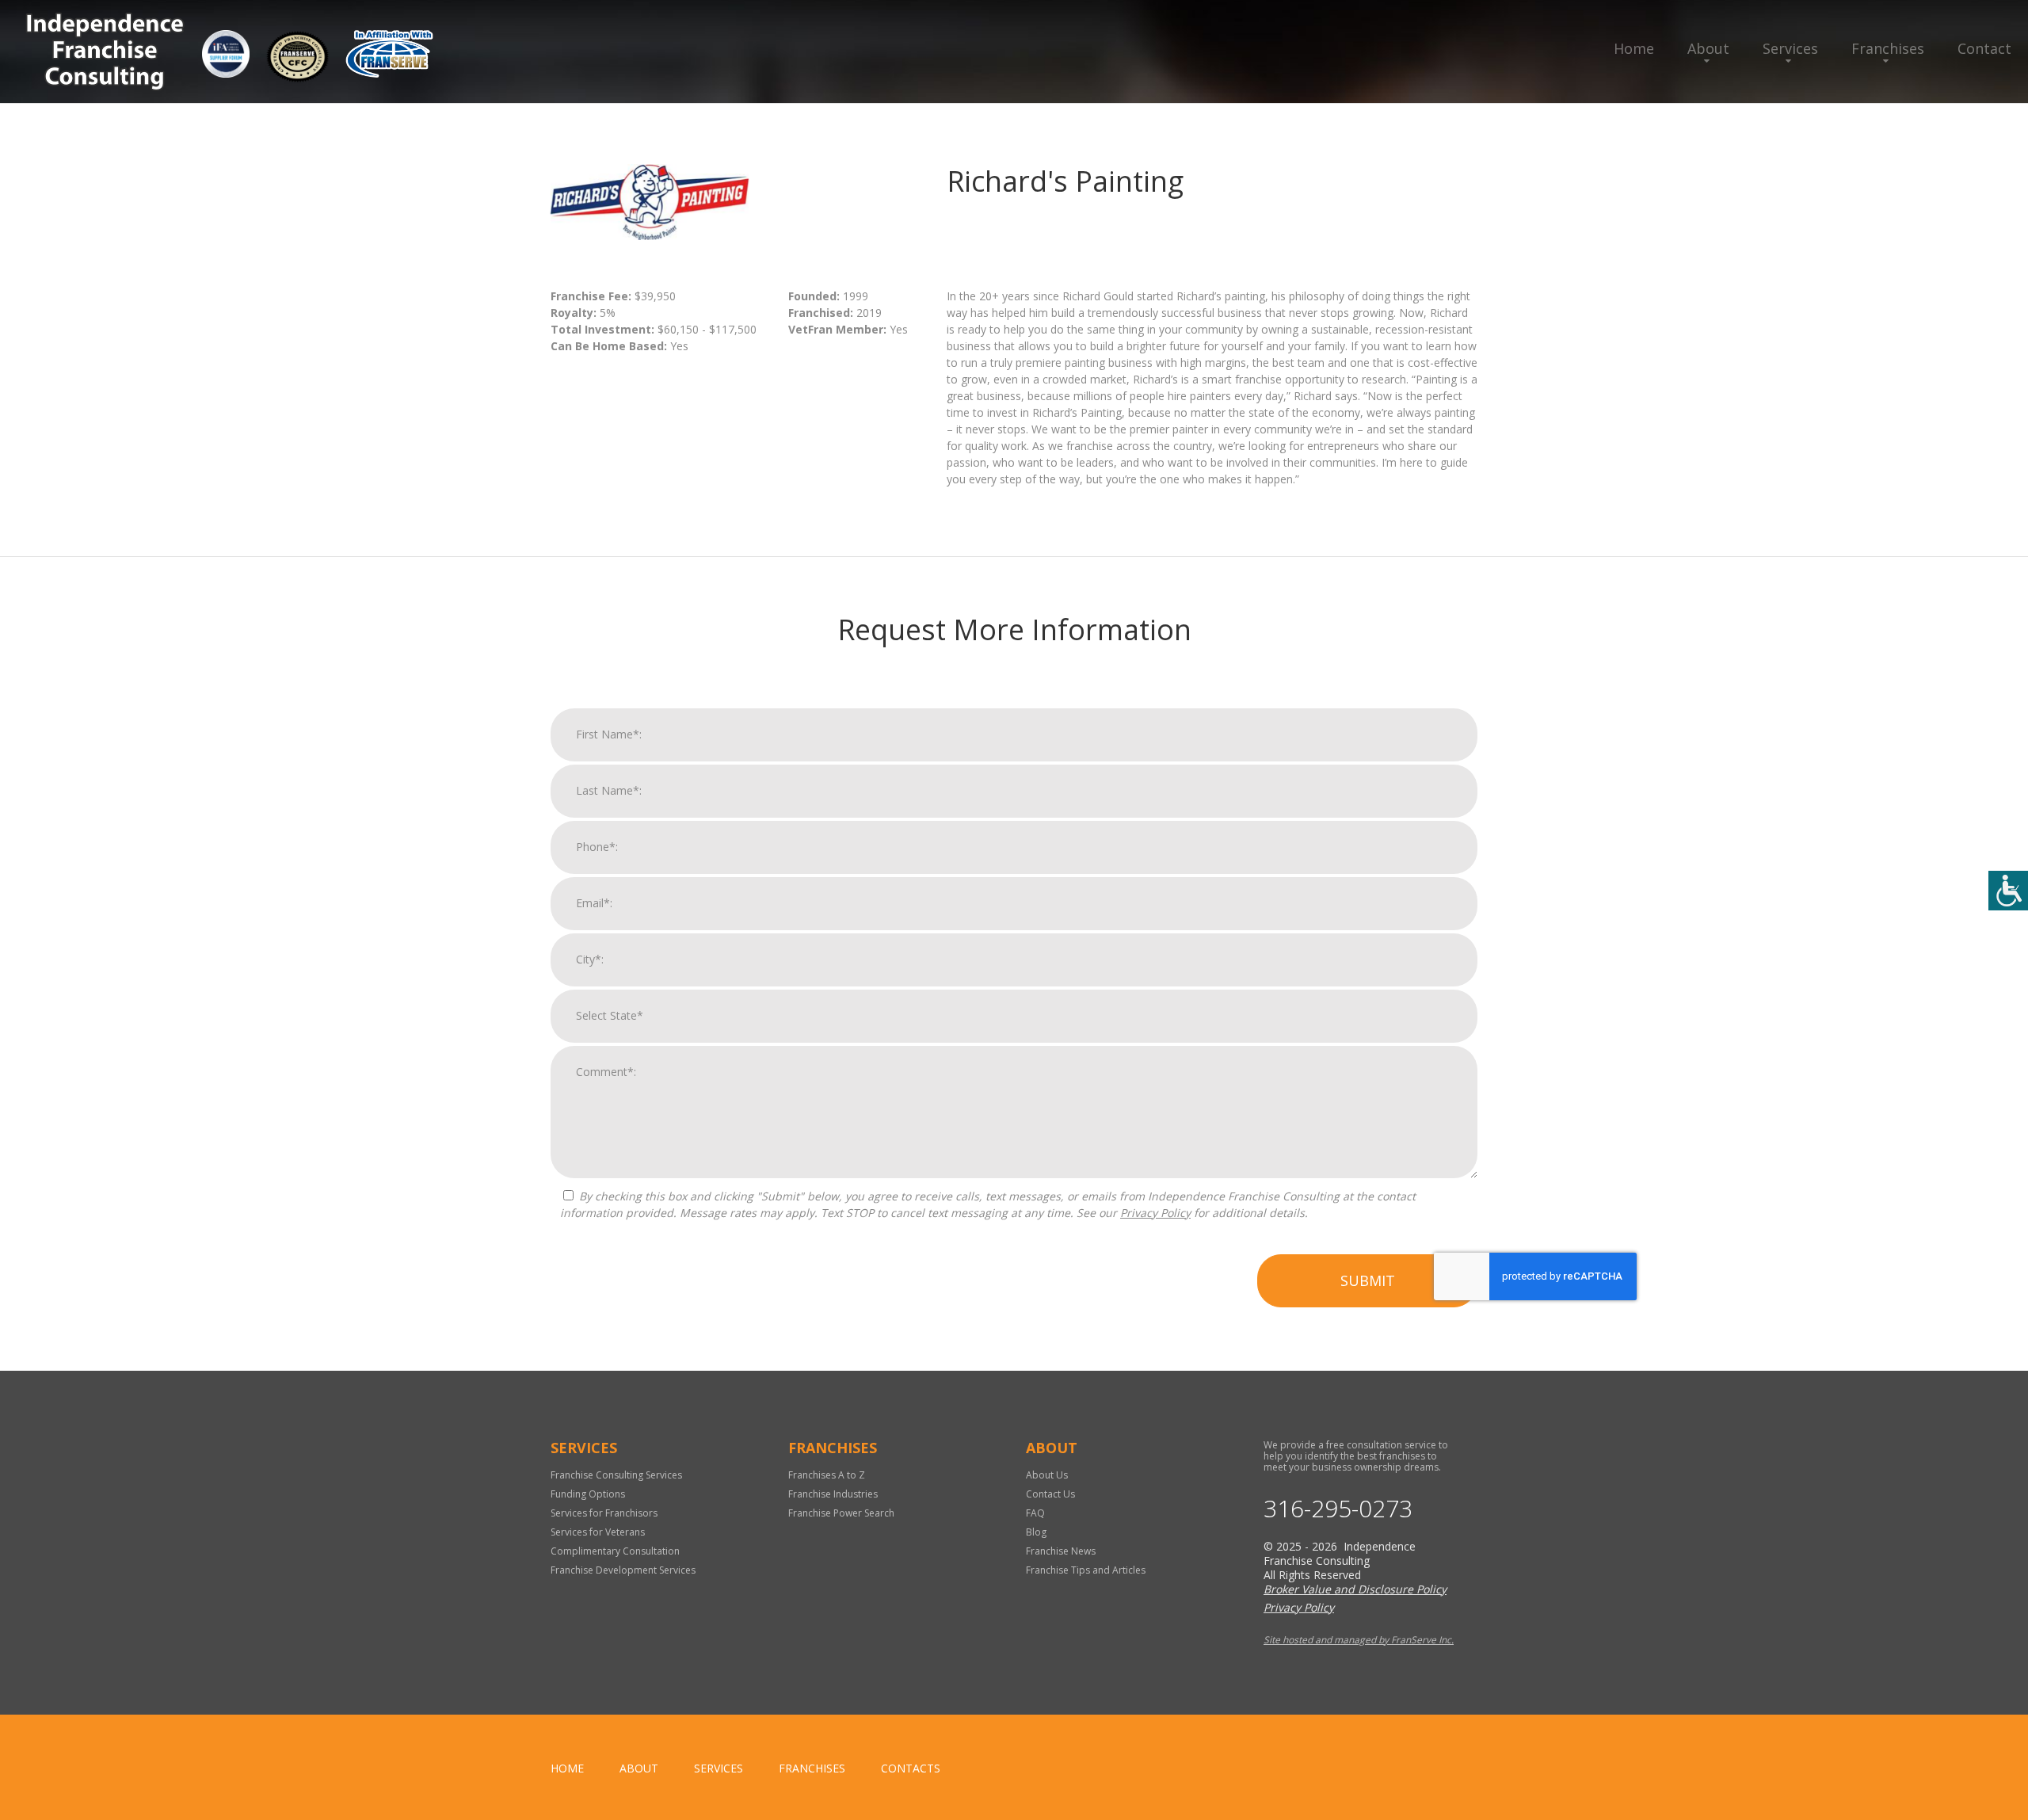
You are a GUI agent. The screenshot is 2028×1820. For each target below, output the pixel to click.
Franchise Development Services (623, 1570)
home (567, 1768)
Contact (1984, 48)
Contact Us (1050, 1494)
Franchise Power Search (841, 1513)
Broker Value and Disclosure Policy (1355, 1589)
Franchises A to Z (827, 1475)
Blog (1036, 1532)
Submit (1368, 1280)
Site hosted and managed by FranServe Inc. (1359, 1640)
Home (1634, 48)
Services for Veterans (598, 1532)
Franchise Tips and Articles (1086, 1570)
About (1708, 48)
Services (1790, 48)
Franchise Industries (833, 1494)
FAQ (1035, 1513)
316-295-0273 (1338, 1509)
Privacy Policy (1155, 1213)
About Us (1047, 1475)
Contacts (911, 1768)
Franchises (1888, 48)
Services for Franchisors (604, 1513)
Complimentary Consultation (615, 1551)
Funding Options (588, 1494)
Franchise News (1061, 1551)
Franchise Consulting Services (616, 1475)
